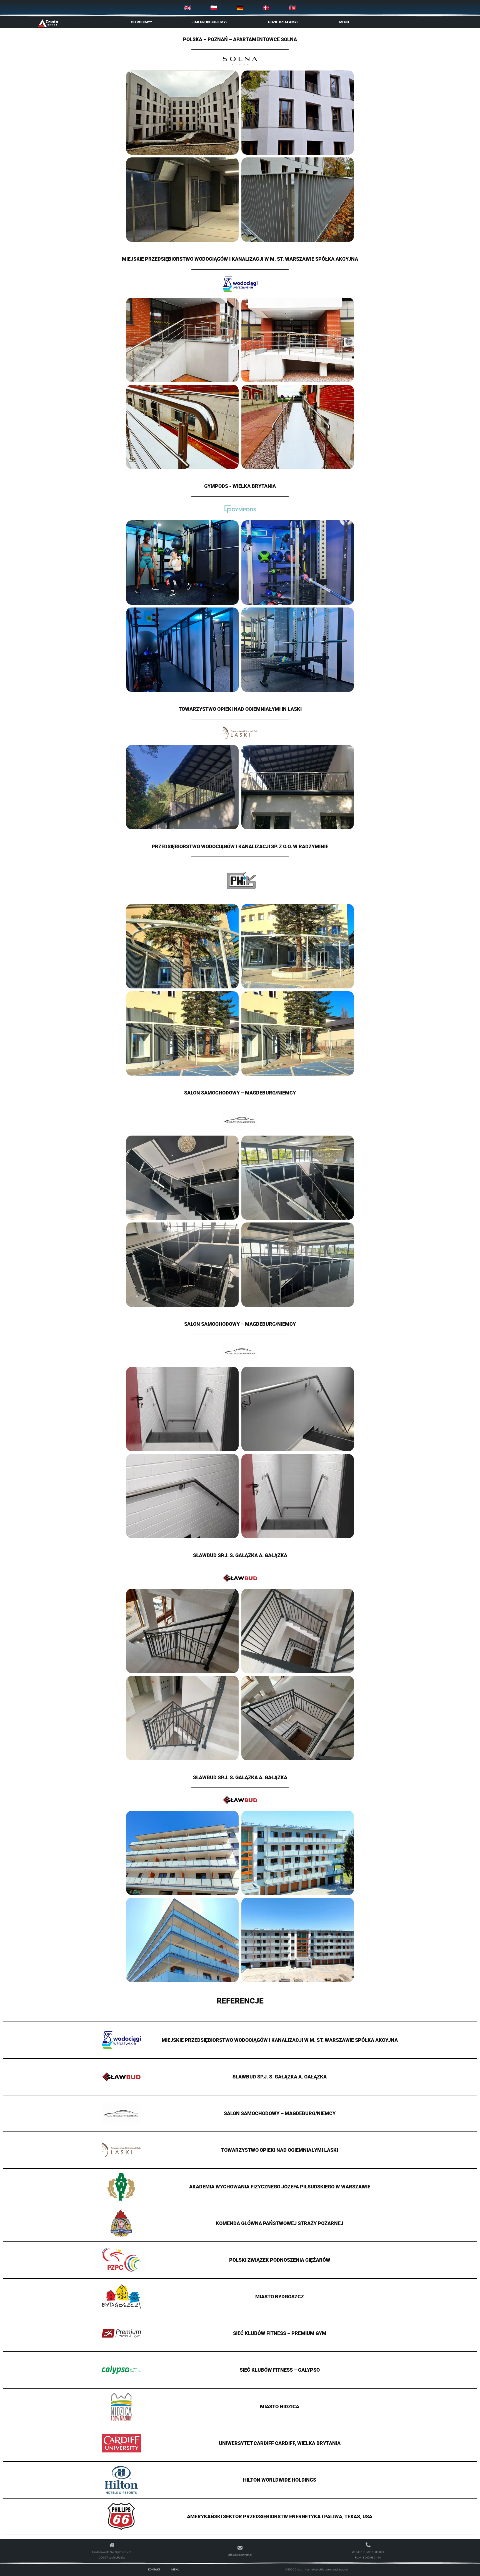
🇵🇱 (214, 8)
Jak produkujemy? (210, 22)
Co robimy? (141, 22)
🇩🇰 (266, 8)
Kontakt (154, 2569)
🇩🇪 (240, 8)
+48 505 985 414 (370, 2558)
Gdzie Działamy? (283, 22)
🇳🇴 (292, 8)
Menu (344, 22)
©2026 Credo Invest (298, 2569)
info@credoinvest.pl (240, 2555)
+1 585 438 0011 (373, 2552)
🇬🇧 (188, 8)
